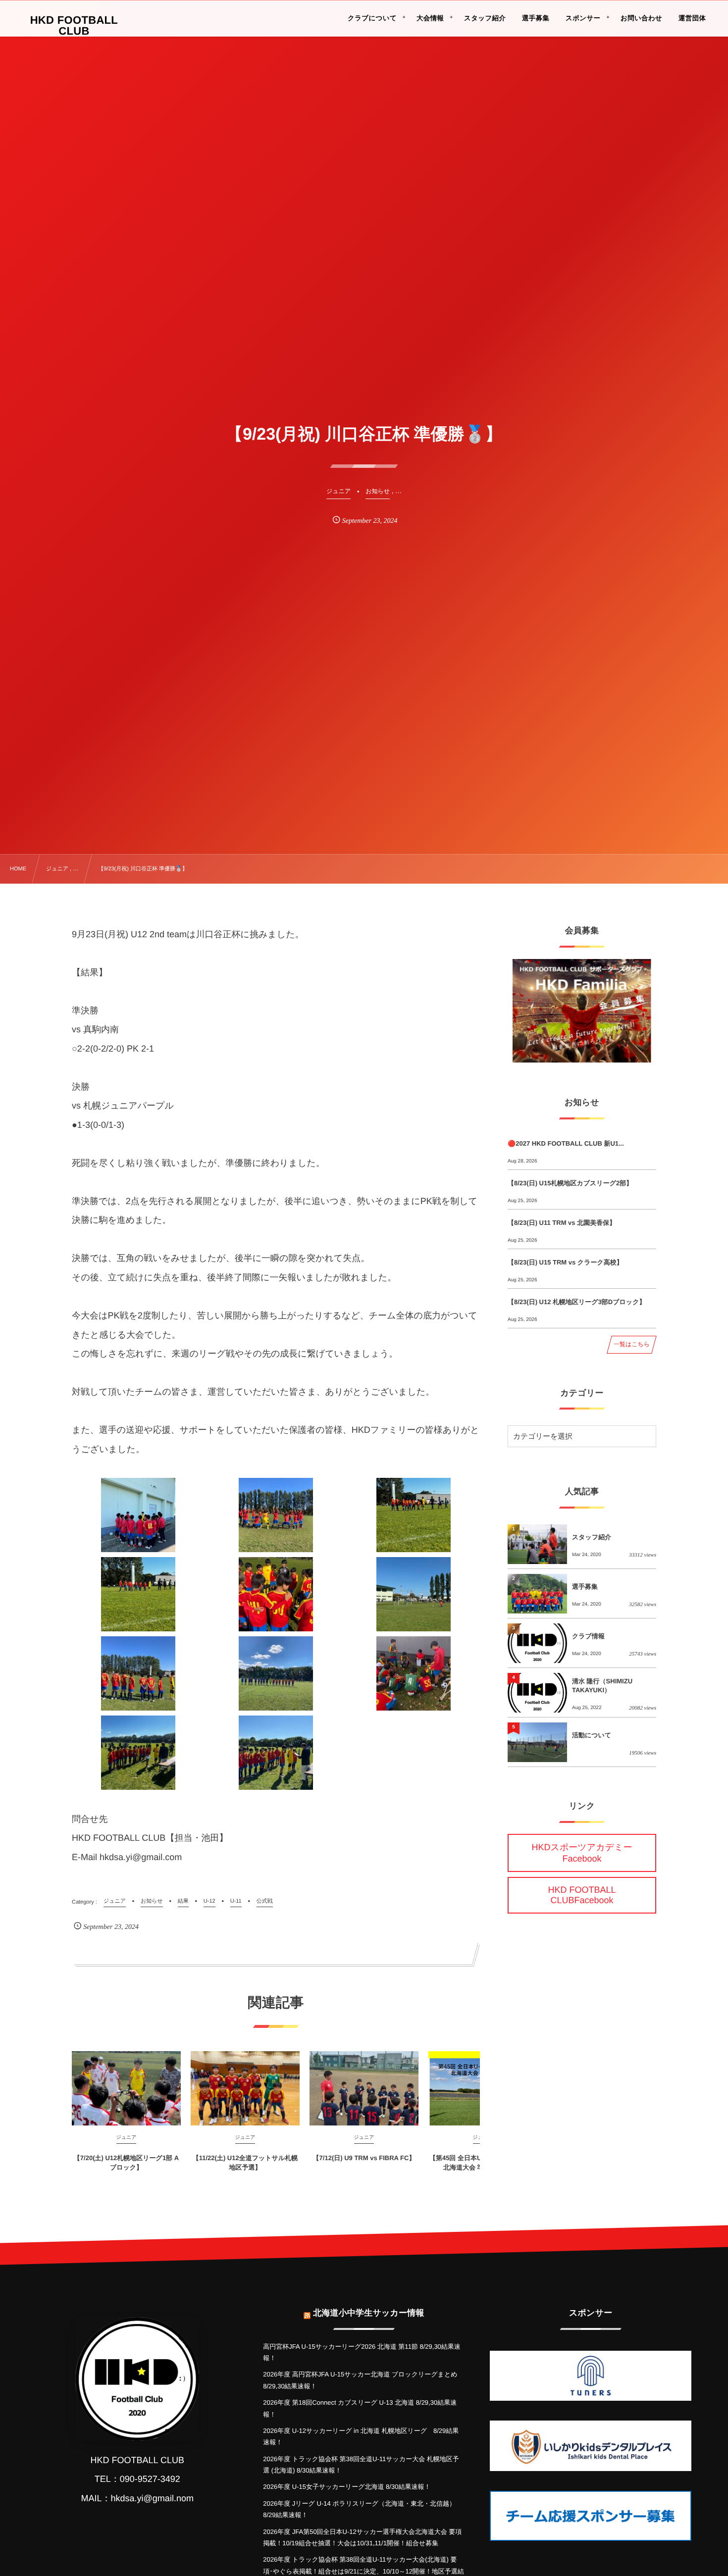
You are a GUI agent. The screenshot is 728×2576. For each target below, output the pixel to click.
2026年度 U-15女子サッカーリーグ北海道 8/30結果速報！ (347, 2487)
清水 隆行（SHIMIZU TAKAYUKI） (602, 1686)
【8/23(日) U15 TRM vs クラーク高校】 (565, 1262)
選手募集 (585, 1587)
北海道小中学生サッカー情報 (368, 2313)
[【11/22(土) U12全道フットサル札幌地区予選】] (245, 2088)
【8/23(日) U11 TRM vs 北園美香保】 (562, 1223)
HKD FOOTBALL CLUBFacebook (582, 1895)
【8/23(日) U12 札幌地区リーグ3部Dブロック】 (576, 1302)
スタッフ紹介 (592, 1537)
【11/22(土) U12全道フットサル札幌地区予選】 (245, 2162)
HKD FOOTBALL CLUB (74, 26)
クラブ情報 (588, 1636)
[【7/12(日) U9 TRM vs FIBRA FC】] (364, 2088)
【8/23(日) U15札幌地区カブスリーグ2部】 (570, 1183)
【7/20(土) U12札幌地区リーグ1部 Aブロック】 (126, 2162)
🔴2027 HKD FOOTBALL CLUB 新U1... (566, 1143)
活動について (592, 1735)
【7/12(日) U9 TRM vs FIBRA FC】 (364, 2158)
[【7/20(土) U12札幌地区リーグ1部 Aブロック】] (126, 2088)
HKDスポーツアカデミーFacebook (582, 1853)
